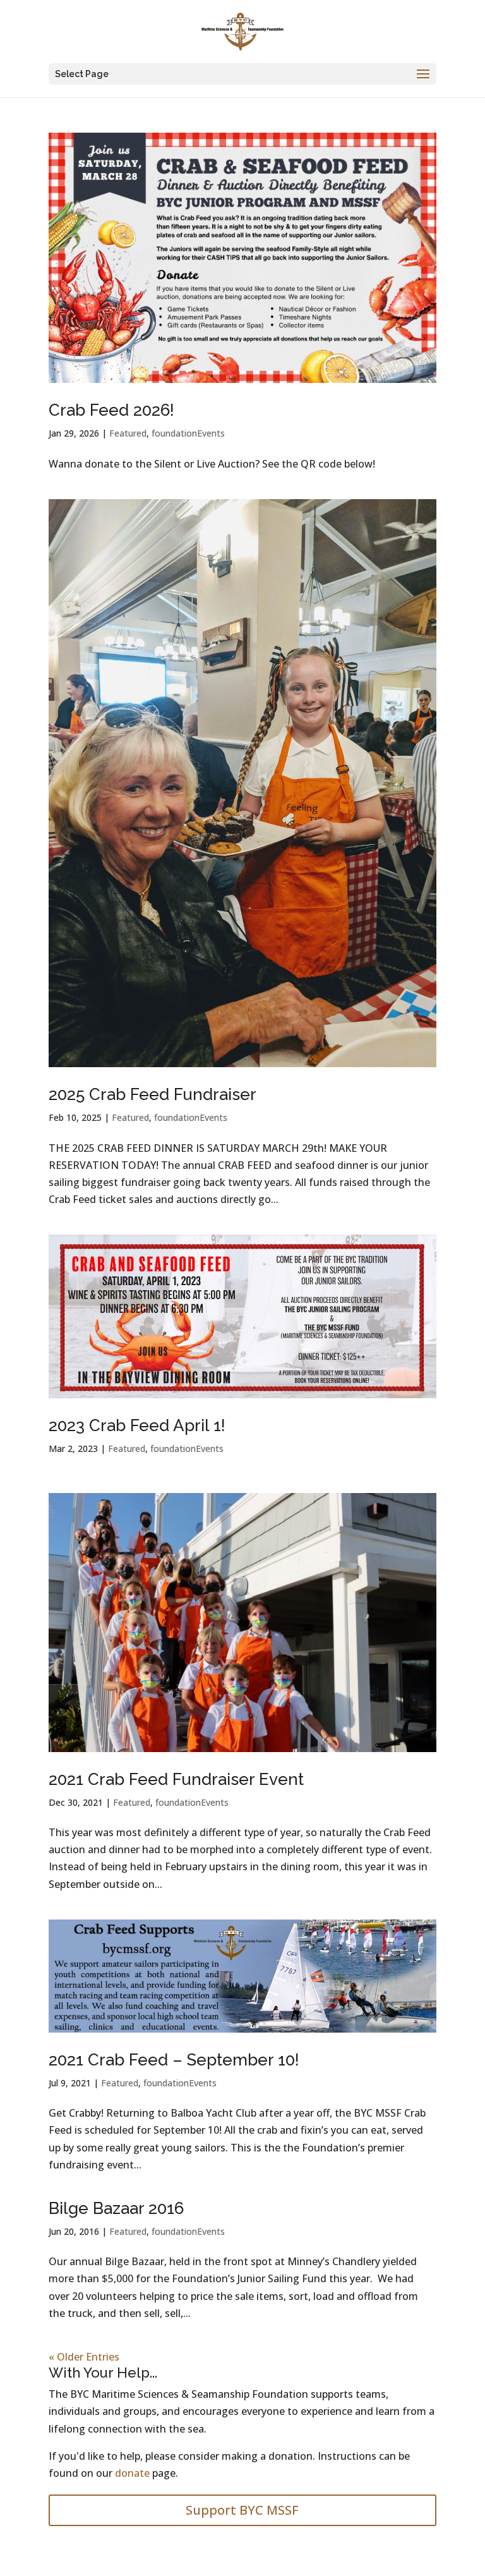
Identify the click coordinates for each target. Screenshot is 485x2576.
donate (132, 2473)
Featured (128, 433)
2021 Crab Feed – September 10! (174, 2060)
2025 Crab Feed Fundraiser (153, 1094)
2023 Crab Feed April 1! (137, 1425)
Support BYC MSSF (242, 2510)
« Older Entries (84, 2357)
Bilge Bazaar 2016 (116, 2208)
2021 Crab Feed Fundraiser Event (176, 1779)
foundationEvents (188, 433)
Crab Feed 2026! (111, 410)
